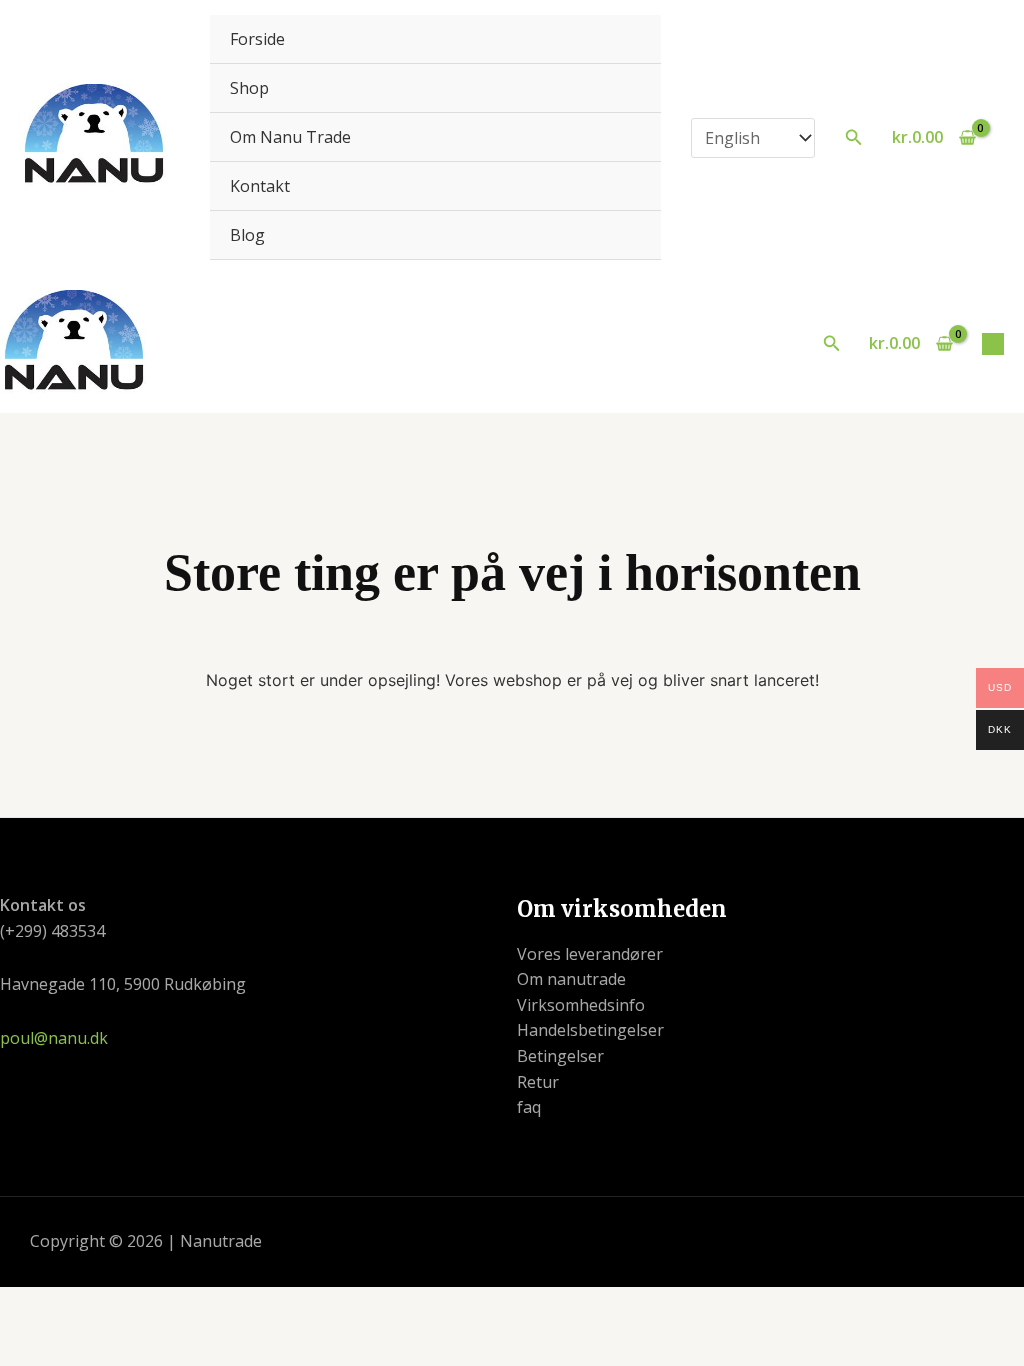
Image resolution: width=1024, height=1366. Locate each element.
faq (529, 1107)
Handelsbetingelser (590, 1030)
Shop (249, 88)
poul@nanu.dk (54, 1038)
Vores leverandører (590, 954)
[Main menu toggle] (993, 344)
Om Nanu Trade (290, 137)
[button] (854, 138)
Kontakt (260, 186)
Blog (247, 235)
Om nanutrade (571, 979)
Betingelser (560, 1056)
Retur (538, 1082)
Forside (257, 39)
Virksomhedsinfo (581, 1005)
